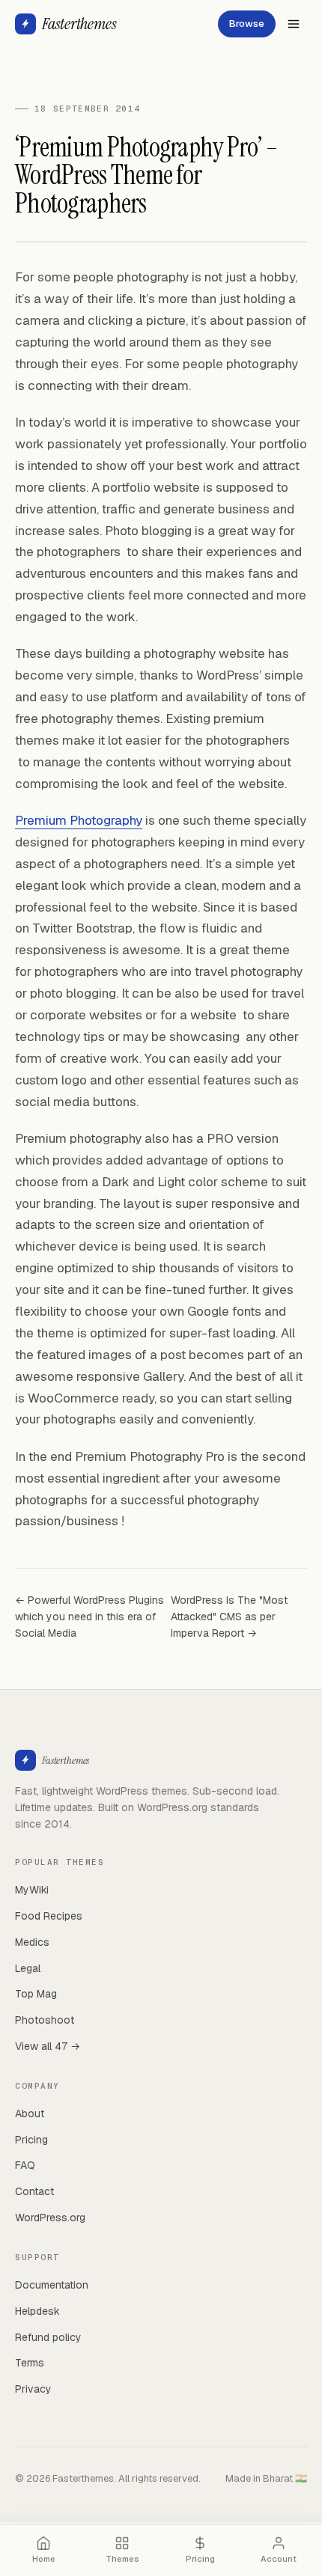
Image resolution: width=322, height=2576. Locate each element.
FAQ (25, 2165)
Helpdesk (37, 2311)
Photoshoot (45, 2020)
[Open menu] (294, 24)
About (30, 2113)
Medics (32, 1942)
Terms (30, 2363)
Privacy (33, 2389)
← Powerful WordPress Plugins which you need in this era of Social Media (89, 1616)
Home (44, 2559)
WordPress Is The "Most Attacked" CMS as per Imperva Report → (229, 1616)
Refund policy (48, 2337)
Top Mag (36, 1994)
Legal (28, 1968)
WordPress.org (50, 2218)
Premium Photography (79, 820)
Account (279, 2559)
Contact (34, 2191)
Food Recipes (49, 1916)
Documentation (52, 2285)
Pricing (31, 2140)
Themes (122, 2559)
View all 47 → (48, 2046)
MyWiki (32, 1890)
